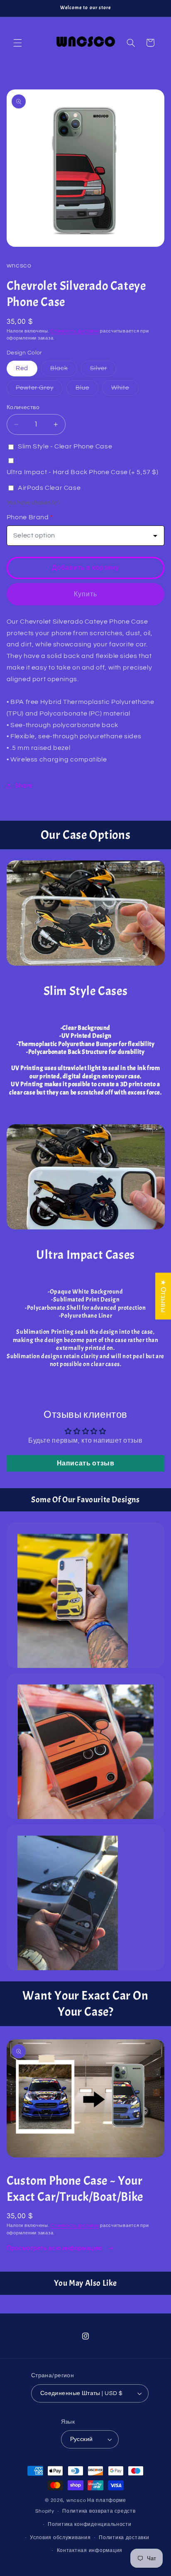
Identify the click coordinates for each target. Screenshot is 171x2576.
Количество (23, 407)
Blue (87, 390)
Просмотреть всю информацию (55, 2248)
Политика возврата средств (99, 2511)
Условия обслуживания (60, 2538)
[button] (17, 43)
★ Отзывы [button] (163, 1296)
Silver (103, 371)
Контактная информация (90, 2551)
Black (64, 371)
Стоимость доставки (75, 331)
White (125, 390)
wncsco (76, 2500)
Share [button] (24, 786)
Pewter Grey (39, 390)
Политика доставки (124, 2538)
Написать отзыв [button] (86, 1463)
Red (22, 368)
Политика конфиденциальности (90, 2524)
